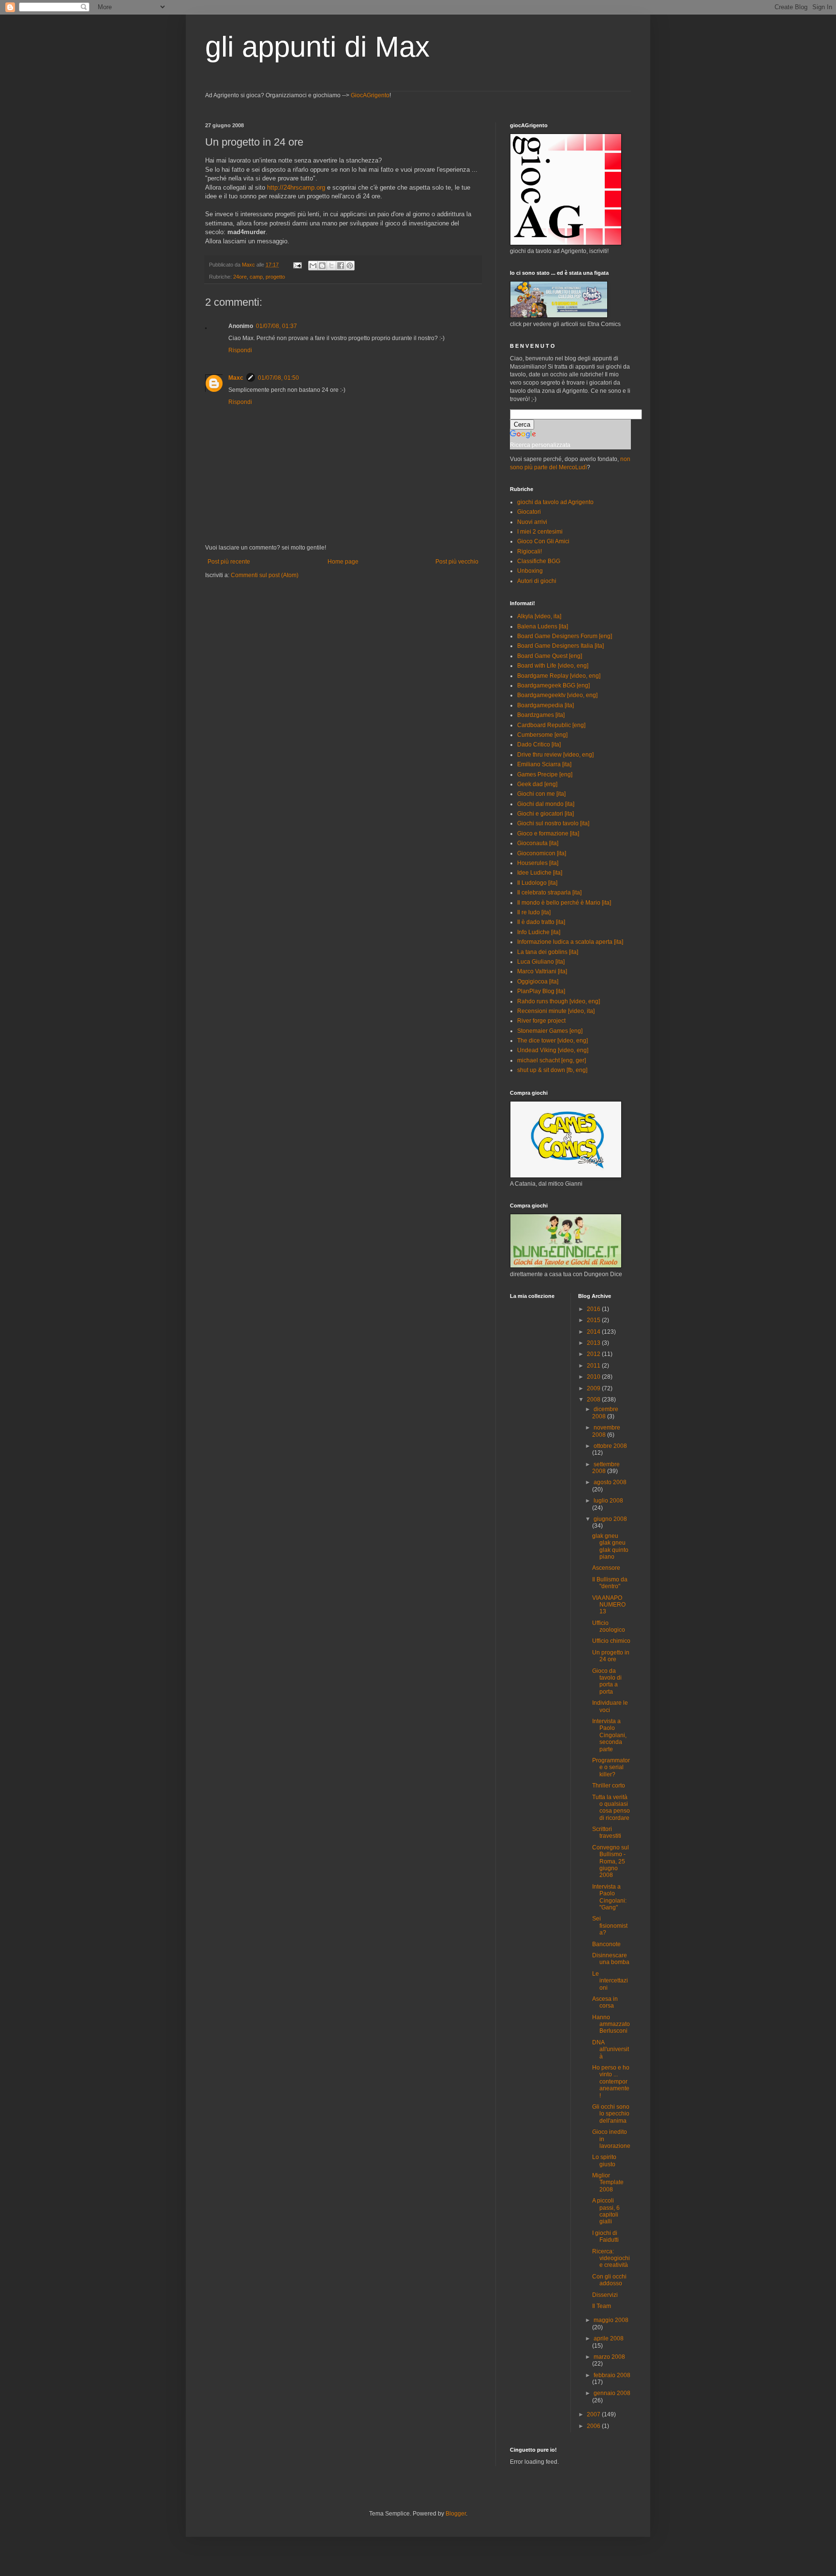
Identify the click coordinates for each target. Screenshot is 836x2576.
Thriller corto (609, 1786)
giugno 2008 (610, 1519)
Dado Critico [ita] (539, 745)
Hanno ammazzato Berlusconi (611, 2024)
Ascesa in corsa (605, 2002)
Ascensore (606, 1568)
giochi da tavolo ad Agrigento (555, 502)
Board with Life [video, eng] (553, 666)
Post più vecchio (457, 562)
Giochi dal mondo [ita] (546, 804)
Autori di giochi (537, 581)
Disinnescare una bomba (611, 1959)
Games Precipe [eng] (545, 774)
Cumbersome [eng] (542, 735)
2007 (594, 2414)
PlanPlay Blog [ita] (541, 991)
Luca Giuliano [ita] (541, 962)
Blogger (456, 2514)
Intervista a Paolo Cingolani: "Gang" (609, 1897)
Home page (343, 562)
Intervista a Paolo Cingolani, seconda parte (609, 1735)
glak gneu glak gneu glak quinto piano (610, 1546)
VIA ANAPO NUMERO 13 (609, 1605)
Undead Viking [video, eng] (553, 1050)
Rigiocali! (530, 551)
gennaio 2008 (612, 2393)
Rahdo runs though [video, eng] (559, 1001)
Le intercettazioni (610, 1981)
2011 (594, 1366)
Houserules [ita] (538, 863)
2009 (594, 1388)
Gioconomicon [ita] (542, 853)
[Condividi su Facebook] (341, 266)
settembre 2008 (606, 1468)
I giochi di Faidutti (605, 2236)
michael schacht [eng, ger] (552, 1060)
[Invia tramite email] (313, 266)
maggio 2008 (611, 2320)
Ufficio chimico (611, 1641)
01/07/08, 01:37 (276, 326)
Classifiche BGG (539, 561)
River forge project (541, 1021)
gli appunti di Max (317, 47)
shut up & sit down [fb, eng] (552, 1070)
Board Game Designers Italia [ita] (560, 646)
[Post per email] (297, 265)
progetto (275, 277)
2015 (594, 1320)
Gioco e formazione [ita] (548, 834)
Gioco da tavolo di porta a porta (607, 1681)
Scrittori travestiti (607, 1832)
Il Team (602, 2306)
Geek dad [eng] (537, 784)
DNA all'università (611, 2049)
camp (256, 277)
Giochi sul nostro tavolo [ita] (553, 823)
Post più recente (229, 562)
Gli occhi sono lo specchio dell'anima (611, 2114)
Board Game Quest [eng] (550, 656)
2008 (594, 1400)
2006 (594, 2426)
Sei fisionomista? (610, 1926)
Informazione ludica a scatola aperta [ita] (570, 942)
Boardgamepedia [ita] (545, 705)
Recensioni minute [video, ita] (556, 1011)
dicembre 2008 (605, 1413)
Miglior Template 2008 (608, 2182)
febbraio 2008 (612, 2375)
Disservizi (605, 2295)
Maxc (236, 378)
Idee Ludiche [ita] (540, 873)
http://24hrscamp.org (296, 187)
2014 (594, 1332)
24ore (240, 277)
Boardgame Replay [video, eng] (559, 676)
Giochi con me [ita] (541, 794)
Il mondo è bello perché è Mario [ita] (564, 903)
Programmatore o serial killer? (611, 1767)
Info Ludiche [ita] (539, 932)
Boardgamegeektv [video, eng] (557, 695)
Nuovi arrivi (532, 522)
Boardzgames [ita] (541, 715)
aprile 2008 (609, 2338)
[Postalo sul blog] (322, 266)
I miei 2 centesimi (540, 532)
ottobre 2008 (610, 1446)
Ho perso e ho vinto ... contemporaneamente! (611, 2082)
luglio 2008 (608, 1501)
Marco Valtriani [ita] (542, 971)
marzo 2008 (609, 2357)
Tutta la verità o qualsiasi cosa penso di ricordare (611, 1808)
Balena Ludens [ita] (543, 626)
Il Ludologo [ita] (537, 883)
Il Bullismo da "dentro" (610, 1583)
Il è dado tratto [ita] (541, 922)
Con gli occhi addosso (609, 2280)
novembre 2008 (606, 1431)
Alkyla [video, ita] (539, 616)
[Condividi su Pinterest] (350, 266)
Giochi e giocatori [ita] (545, 814)
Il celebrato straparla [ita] (549, 893)
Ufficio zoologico (609, 1626)
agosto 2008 (610, 1482)
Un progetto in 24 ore (611, 1656)
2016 (594, 1309)
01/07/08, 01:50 (278, 378)
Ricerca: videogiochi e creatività (611, 2258)
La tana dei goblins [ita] (548, 952)
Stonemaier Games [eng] (550, 1031)
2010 (594, 1377)
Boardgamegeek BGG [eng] (553, 685)
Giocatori (529, 512)
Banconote (606, 1944)
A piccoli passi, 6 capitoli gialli (606, 2211)
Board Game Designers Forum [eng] (565, 636)
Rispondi (240, 350)
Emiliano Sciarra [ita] (544, 764)
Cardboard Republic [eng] (551, 725)
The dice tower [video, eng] (552, 1041)
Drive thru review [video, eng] (555, 755)
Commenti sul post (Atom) (265, 575)
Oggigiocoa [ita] (538, 982)
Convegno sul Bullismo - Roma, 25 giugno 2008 (611, 1861)
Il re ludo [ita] (534, 912)
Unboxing (530, 571)
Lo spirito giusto (604, 2160)
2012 (594, 1354)
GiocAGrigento (370, 95)
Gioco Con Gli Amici (543, 541)
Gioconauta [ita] (538, 843)
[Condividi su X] (331, 266)
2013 (594, 1343)
